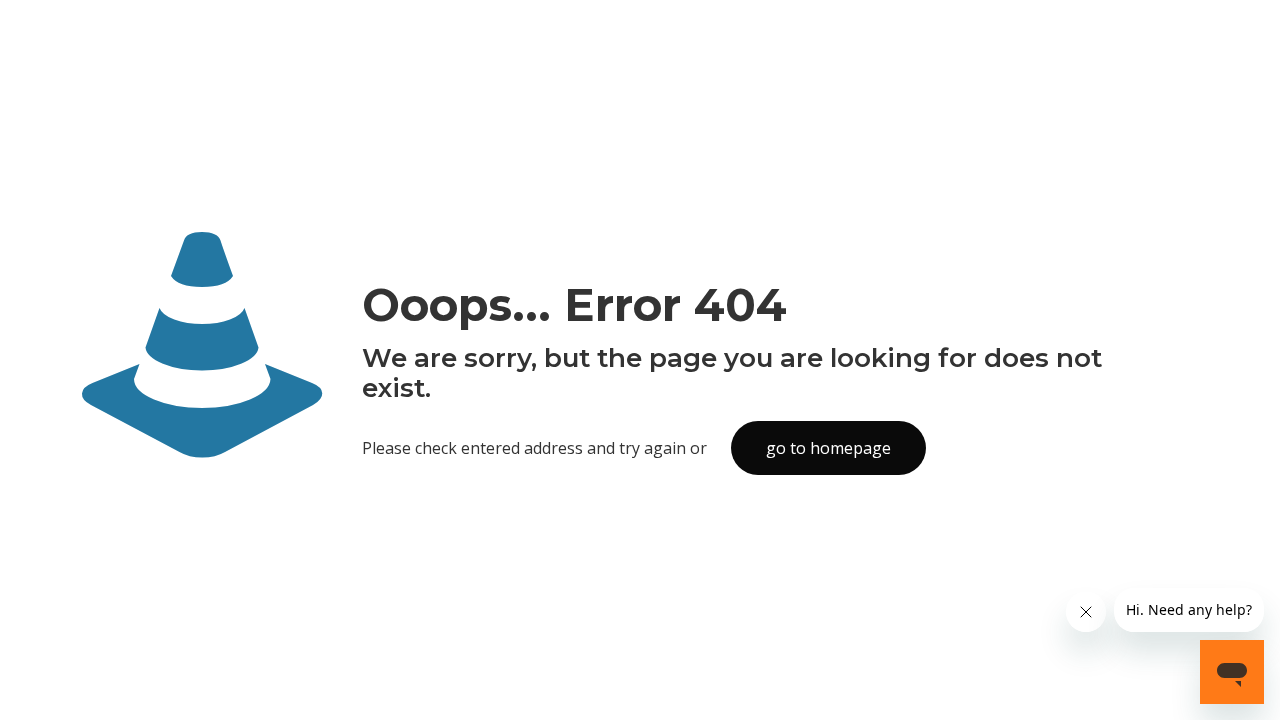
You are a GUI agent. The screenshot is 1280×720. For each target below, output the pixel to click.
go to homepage (828, 448)
